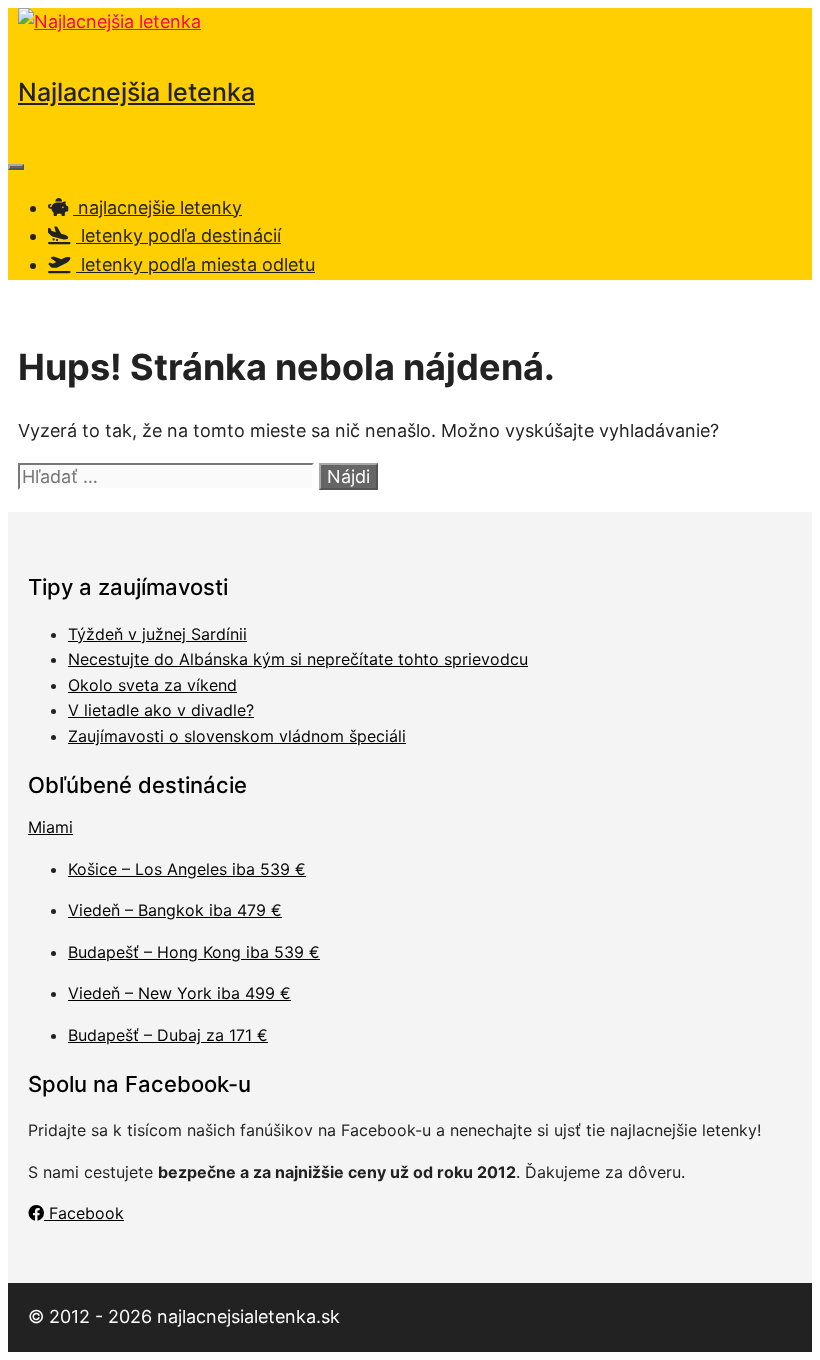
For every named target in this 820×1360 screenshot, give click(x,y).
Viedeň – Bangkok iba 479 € (175, 910)
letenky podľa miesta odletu (195, 264)
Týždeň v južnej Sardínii (157, 634)
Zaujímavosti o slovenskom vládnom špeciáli (237, 736)
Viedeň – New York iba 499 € (179, 993)
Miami (50, 827)
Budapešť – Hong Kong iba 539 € (194, 952)
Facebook (84, 1213)
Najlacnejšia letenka (136, 92)
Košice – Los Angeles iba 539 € (187, 869)
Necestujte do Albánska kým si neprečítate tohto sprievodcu (298, 659)
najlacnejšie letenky (157, 207)
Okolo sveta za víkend (152, 685)
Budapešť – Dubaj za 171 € (168, 1035)
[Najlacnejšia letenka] (109, 21)
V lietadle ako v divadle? (161, 710)
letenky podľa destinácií (178, 235)
